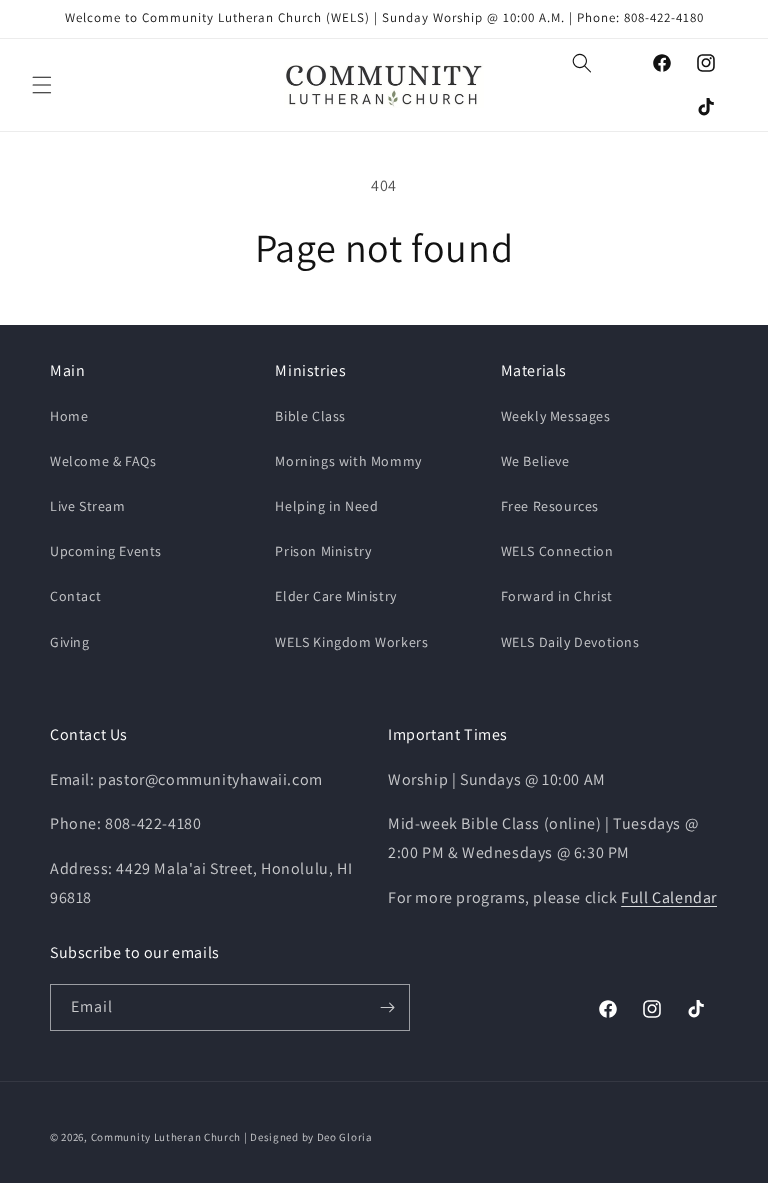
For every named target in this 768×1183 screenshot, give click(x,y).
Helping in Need (326, 506)
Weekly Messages (556, 416)
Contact (75, 596)
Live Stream (88, 506)
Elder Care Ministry (335, 596)
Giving (70, 642)
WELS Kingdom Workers (351, 642)
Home (69, 416)
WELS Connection (557, 551)
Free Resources (550, 506)
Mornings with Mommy (348, 461)
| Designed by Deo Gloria (308, 1137)
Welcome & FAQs (103, 461)
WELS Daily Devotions (570, 642)
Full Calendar (669, 897)
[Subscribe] (387, 1007)
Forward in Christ (557, 596)
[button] (42, 85)
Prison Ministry (323, 551)
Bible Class (310, 416)
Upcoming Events (106, 551)
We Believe (535, 461)
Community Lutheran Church (166, 1137)
